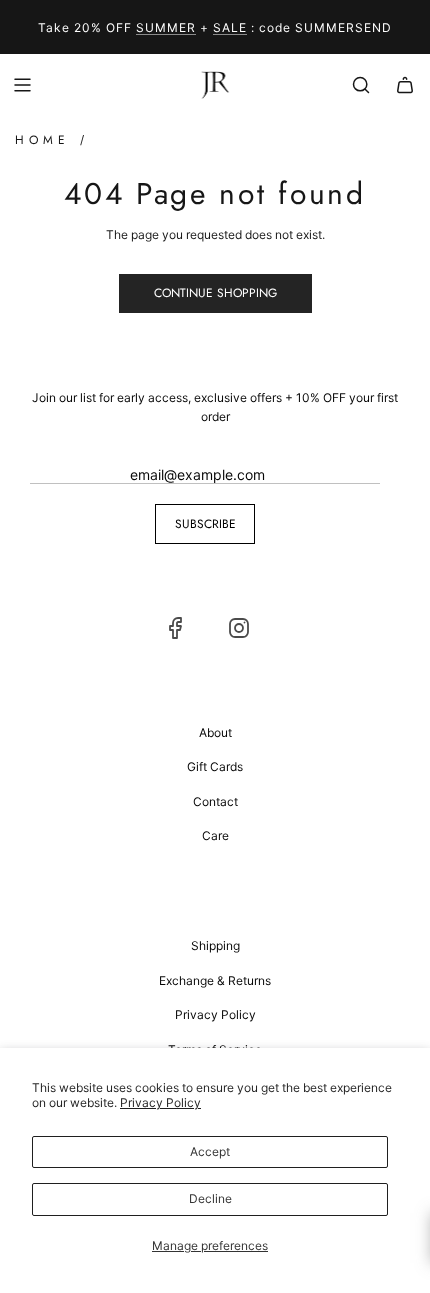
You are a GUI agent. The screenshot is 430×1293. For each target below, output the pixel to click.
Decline (210, 1198)
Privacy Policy (160, 1102)
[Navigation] (22, 85)
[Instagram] (239, 628)
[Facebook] (176, 628)
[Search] (361, 85)
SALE (230, 27)
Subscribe (205, 524)
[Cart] (405, 85)
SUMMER (166, 27)
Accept (210, 1151)
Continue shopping (215, 293)
